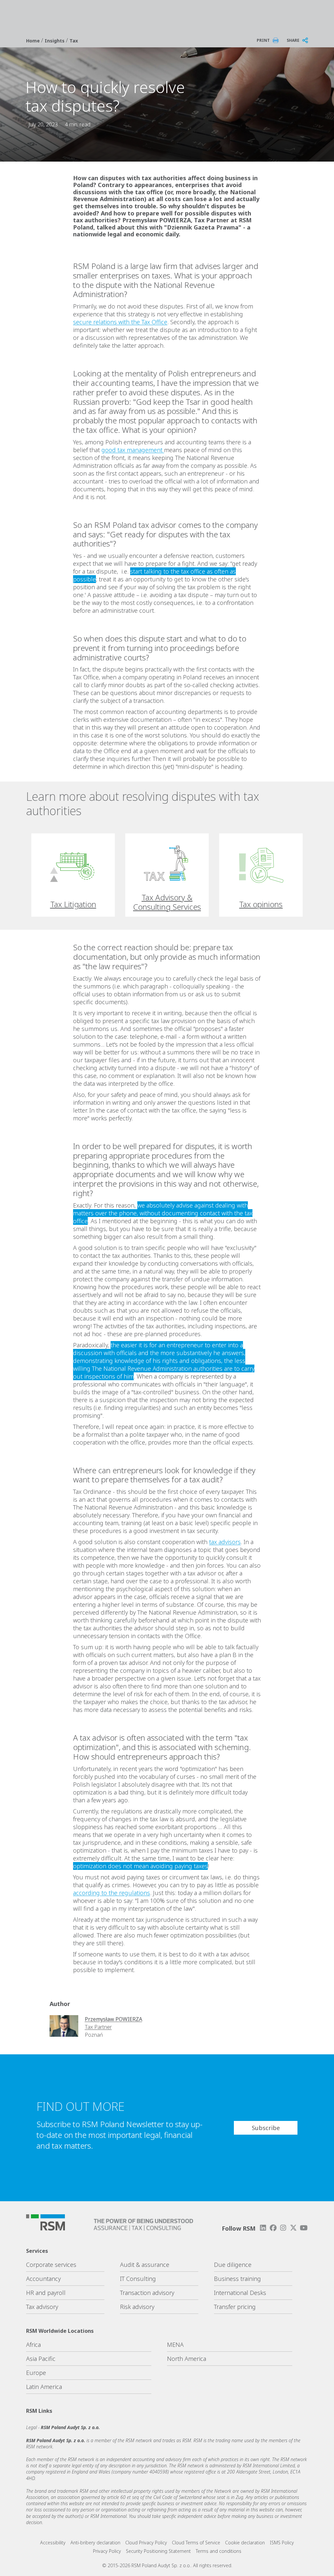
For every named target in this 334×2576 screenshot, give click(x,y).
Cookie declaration (245, 2543)
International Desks (240, 2293)
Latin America (44, 2387)
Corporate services (51, 2265)
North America (187, 2359)
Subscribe (266, 2128)
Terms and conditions (219, 2551)
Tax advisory (42, 2307)
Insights (55, 41)
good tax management (133, 450)
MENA (175, 2345)
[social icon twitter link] (294, 2228)
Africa (33, 2345)
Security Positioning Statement (158, 2551)
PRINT (263, 40)
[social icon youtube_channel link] (304, 2228)
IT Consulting (138, 2279)
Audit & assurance (145, 2265)
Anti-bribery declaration (95, 2543)
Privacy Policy (107, 2551)
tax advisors (225, 1542)
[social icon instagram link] (283, 2228)
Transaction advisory (147, 2293)
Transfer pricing (235, 2307)
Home (34, 41)
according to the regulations (112, 1893)
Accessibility (53, 2543)
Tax (74, 41)
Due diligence (233, 2265)
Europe (36, 2373)
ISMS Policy (282, 2543)
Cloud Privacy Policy (146, 2543)
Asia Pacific (41, 2359)
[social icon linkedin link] (263, 2228)
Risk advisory (137, 2307)
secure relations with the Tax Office (120, 322)
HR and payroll (46, 2293)
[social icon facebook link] (273, 2228)
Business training (237, 2279)
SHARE (293, 40)
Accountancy (43, 2279)
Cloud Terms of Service (196, 2543)
